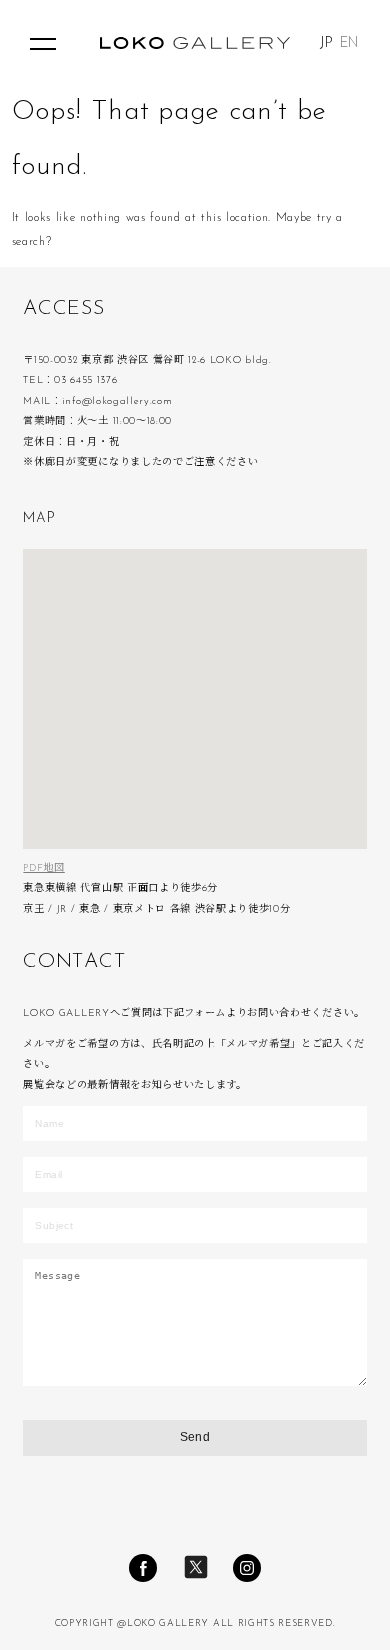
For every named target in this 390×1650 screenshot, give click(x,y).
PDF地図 (43, 868)
